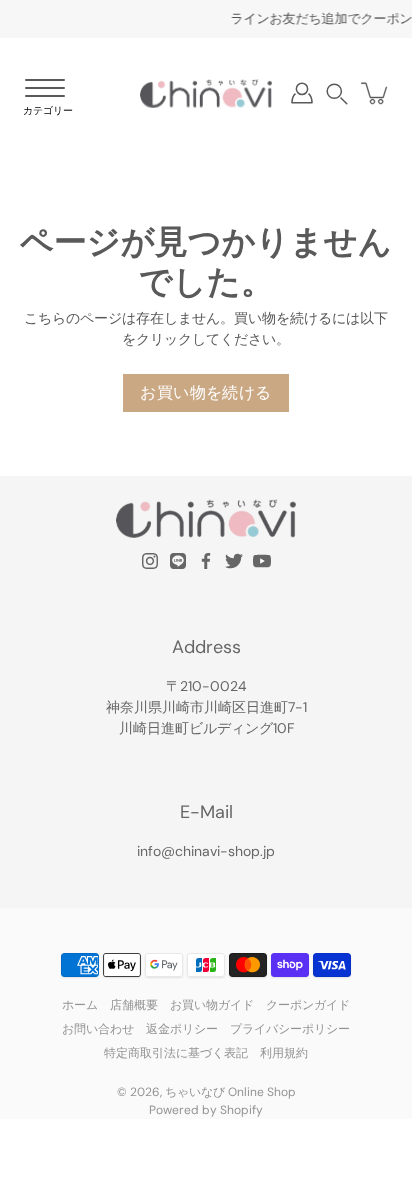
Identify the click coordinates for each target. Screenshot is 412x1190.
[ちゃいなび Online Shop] (206, 93)
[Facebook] (206, 561)
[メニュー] (45, 98)
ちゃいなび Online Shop (230, 1092)
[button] (337, 93)
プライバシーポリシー (290, 1029)
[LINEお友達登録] (178, 561)
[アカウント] (302, 93)
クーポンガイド (308, 1005)
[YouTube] (262, 561)
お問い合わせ (98, 1029)
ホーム (80, 1005)
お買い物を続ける (205, 392)
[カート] (376, 93)
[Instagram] (150, 561)
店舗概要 (134, 1005)
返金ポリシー (182, 1029)
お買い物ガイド (212, 1005)
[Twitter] (234, 561)
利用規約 (284, 1053)
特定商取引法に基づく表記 (176, 1053)
